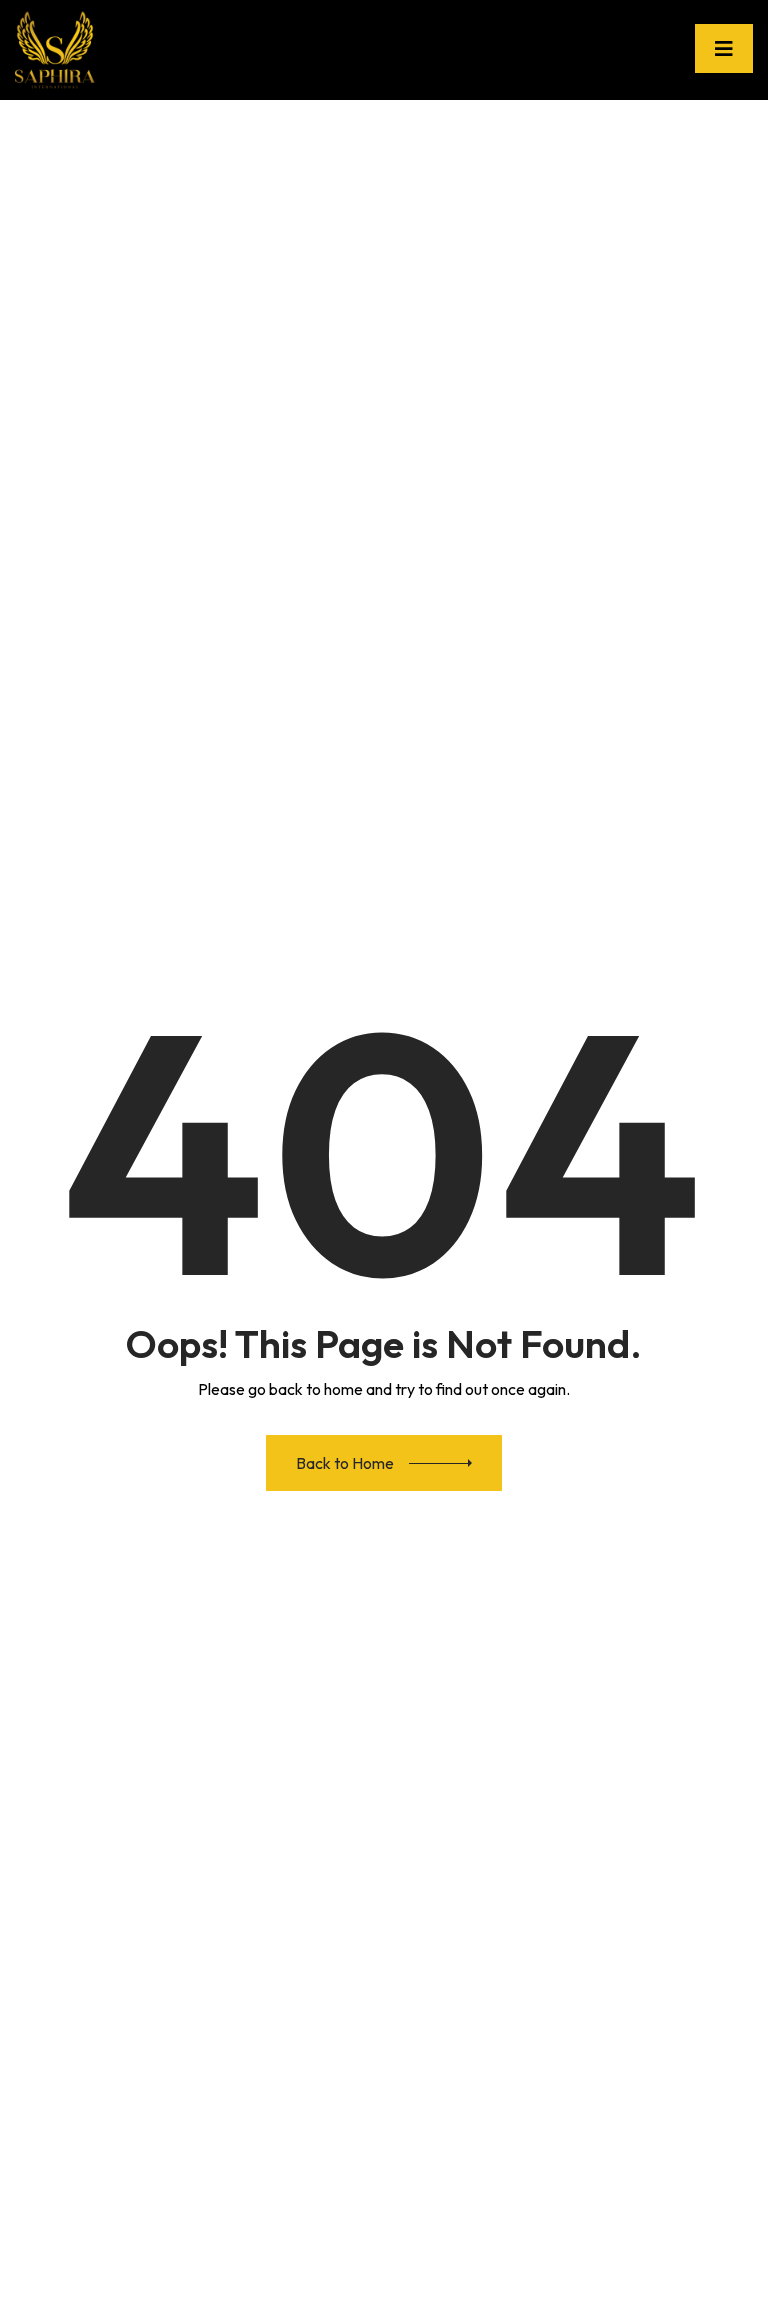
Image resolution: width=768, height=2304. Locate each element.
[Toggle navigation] (724, 48)
